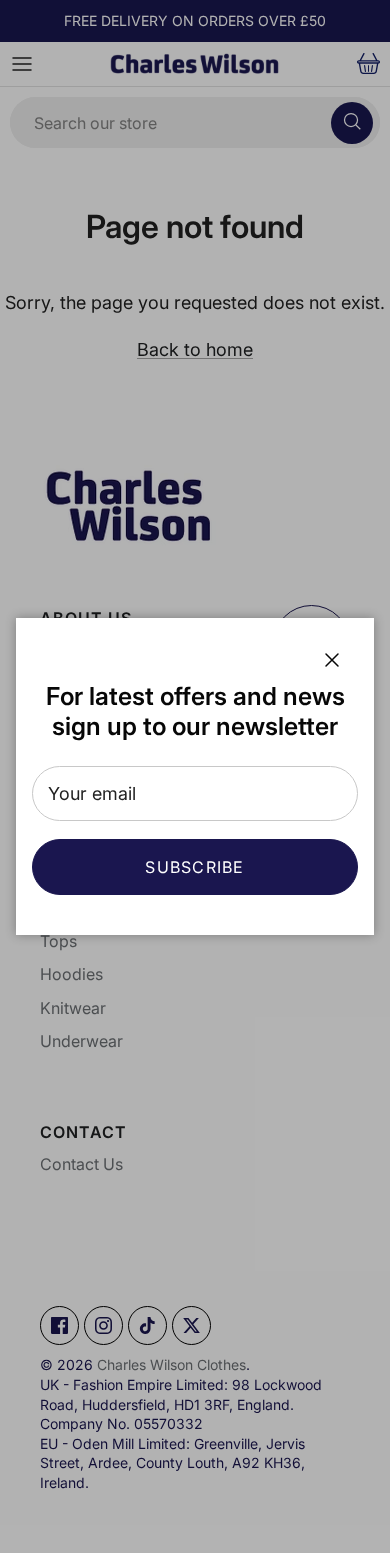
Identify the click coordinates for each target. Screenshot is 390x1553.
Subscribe (195, 867)
